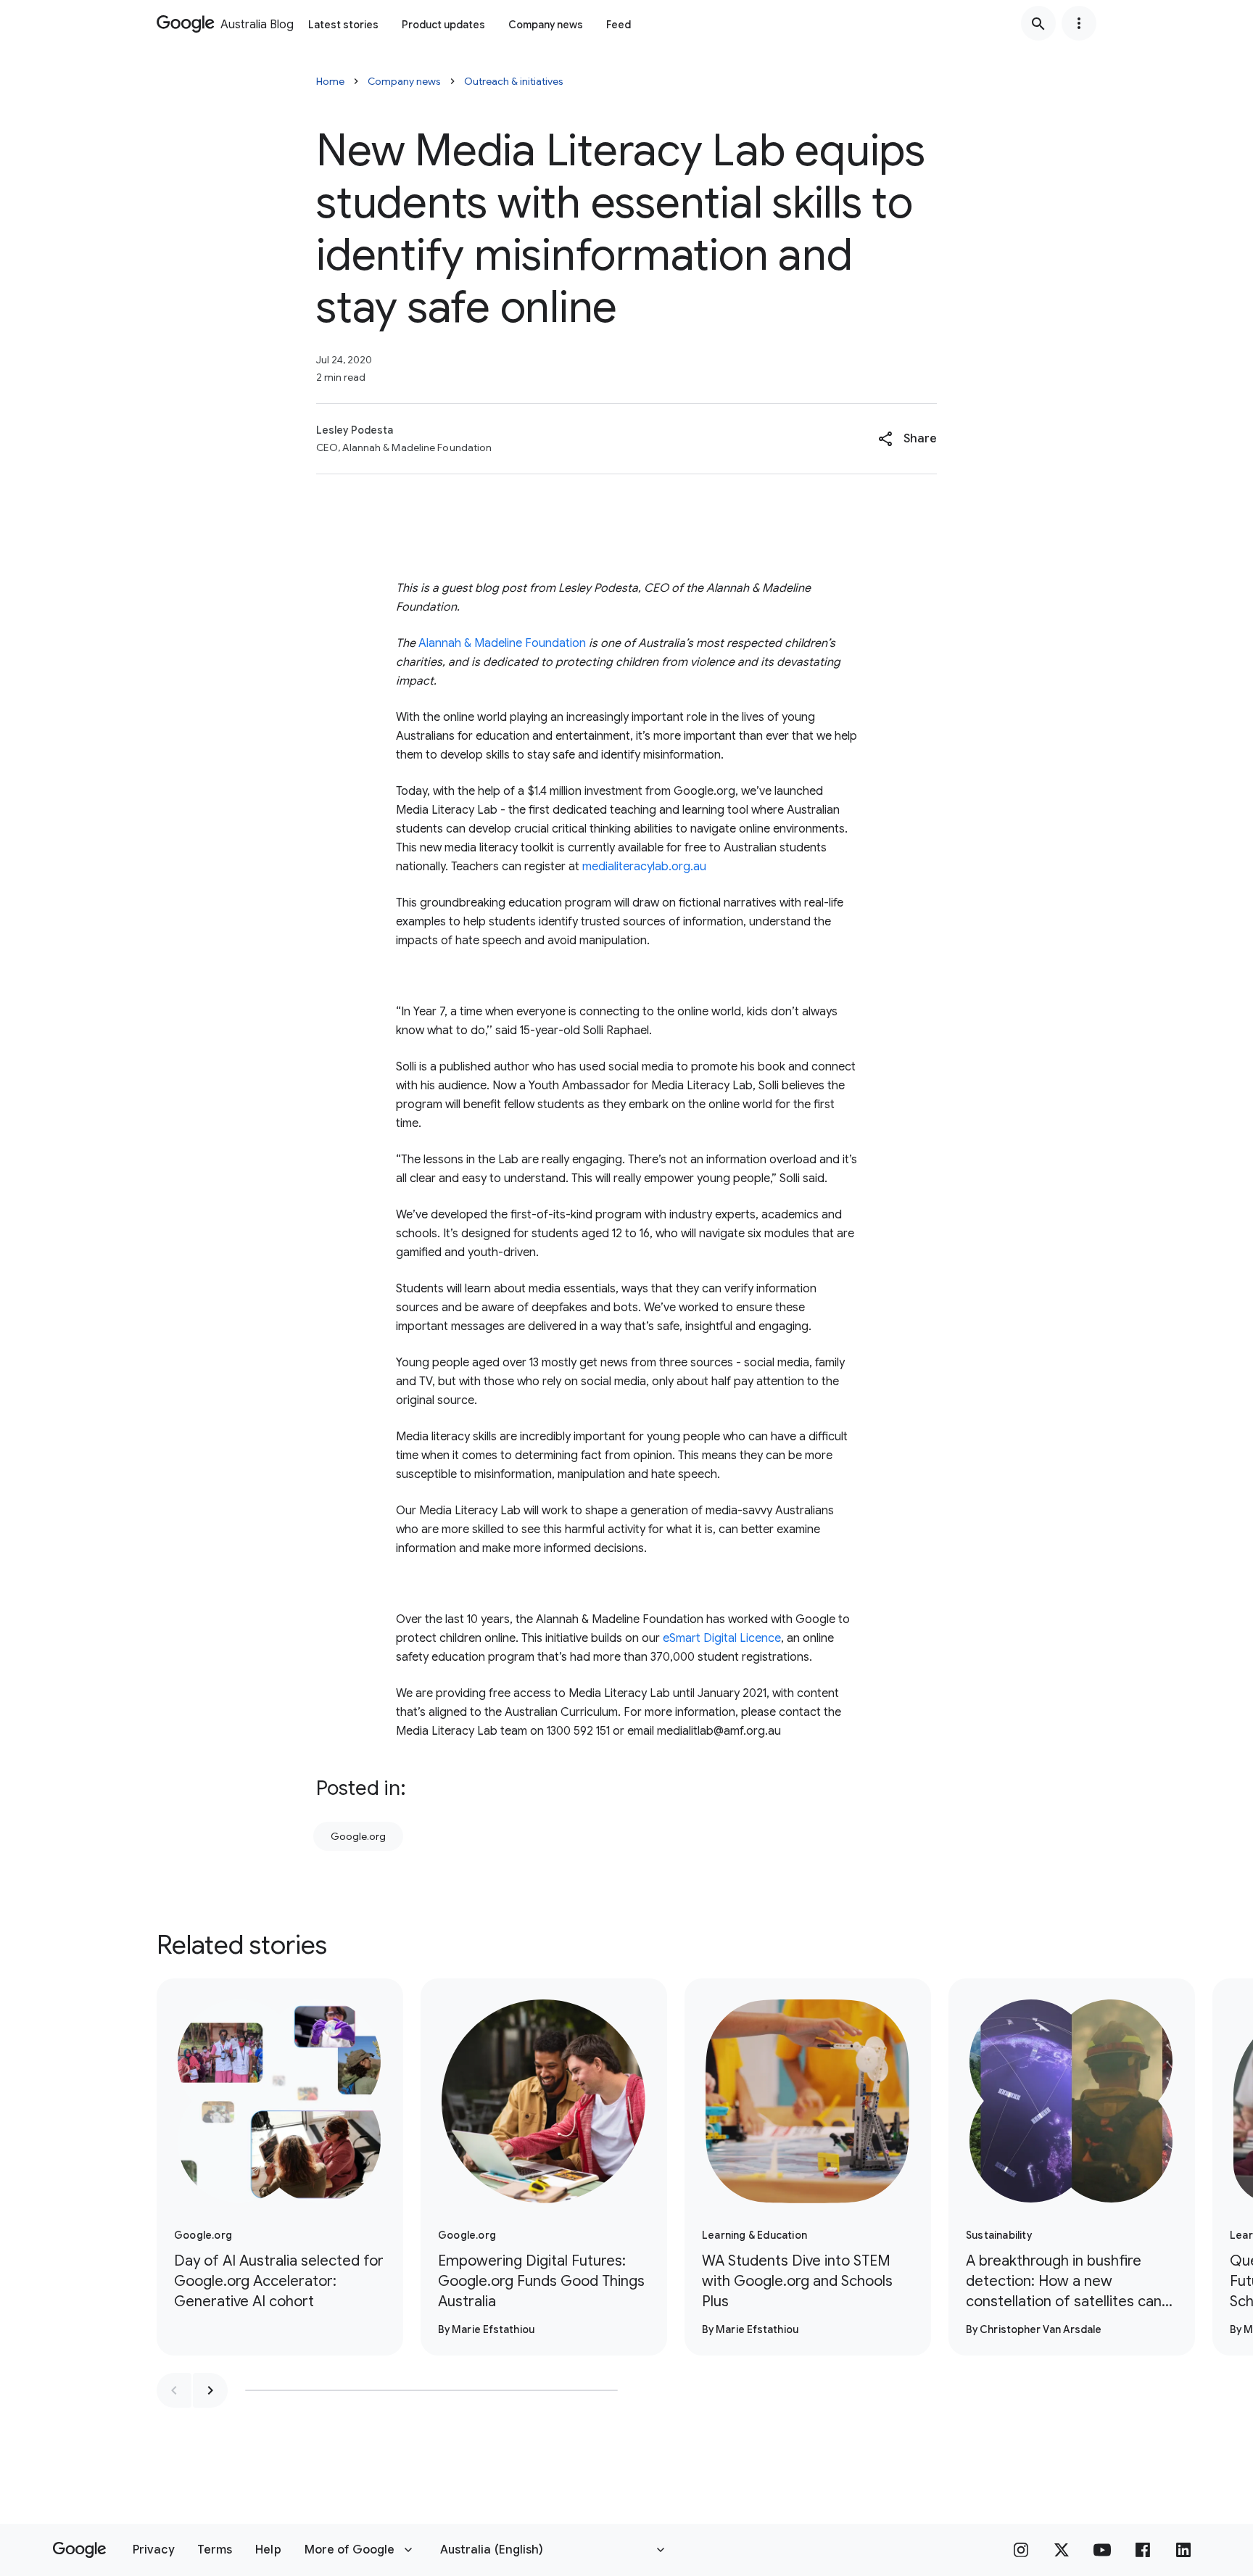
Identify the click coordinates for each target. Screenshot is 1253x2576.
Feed (619, 25)
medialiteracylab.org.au (644, 867)
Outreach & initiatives (514, 81)
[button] (907, 439)
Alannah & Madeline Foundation (502, 643)
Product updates (443, 25)
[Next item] (210, 2390)
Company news (546, 25)
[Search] (1038, 23)
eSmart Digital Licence (722, 1638)
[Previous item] (174, 2390)
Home (330, 81)
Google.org (358, 1836)
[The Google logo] (79, 2550)
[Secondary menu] (1079, 23)
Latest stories (343, 25)
